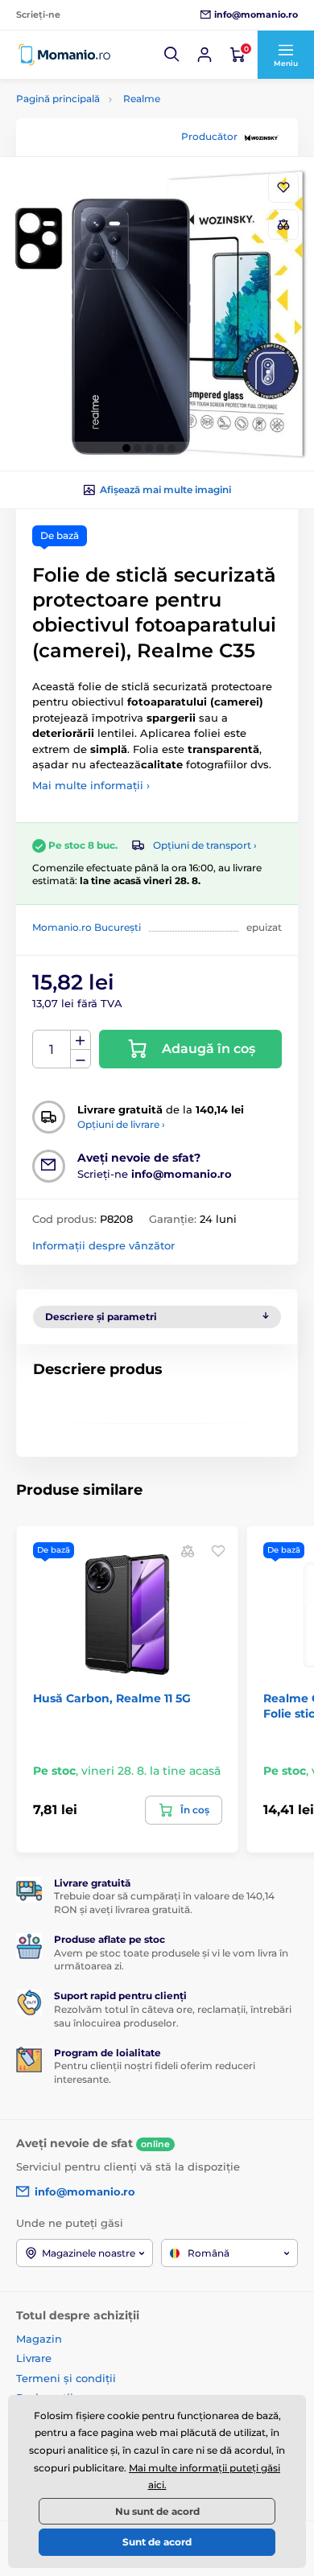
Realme (142, 99)
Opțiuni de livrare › (121, 1124)
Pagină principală (58, 99)
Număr (52, 1049)
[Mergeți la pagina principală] (64, 55)
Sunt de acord (157, 2542)
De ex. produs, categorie (118, 123)
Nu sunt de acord (157, 2511)
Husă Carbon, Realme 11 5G (112, 1698)
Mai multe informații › (91, 785)
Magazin (39, 2339)
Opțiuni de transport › (205, 845)
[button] (172, 55)
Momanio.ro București (87, 927)
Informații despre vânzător (103, 1245)
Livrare (34, 2358)
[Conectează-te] (205, 55)
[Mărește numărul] (81, 1040)
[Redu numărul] (81, 1059)
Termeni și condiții (66, 2378)
